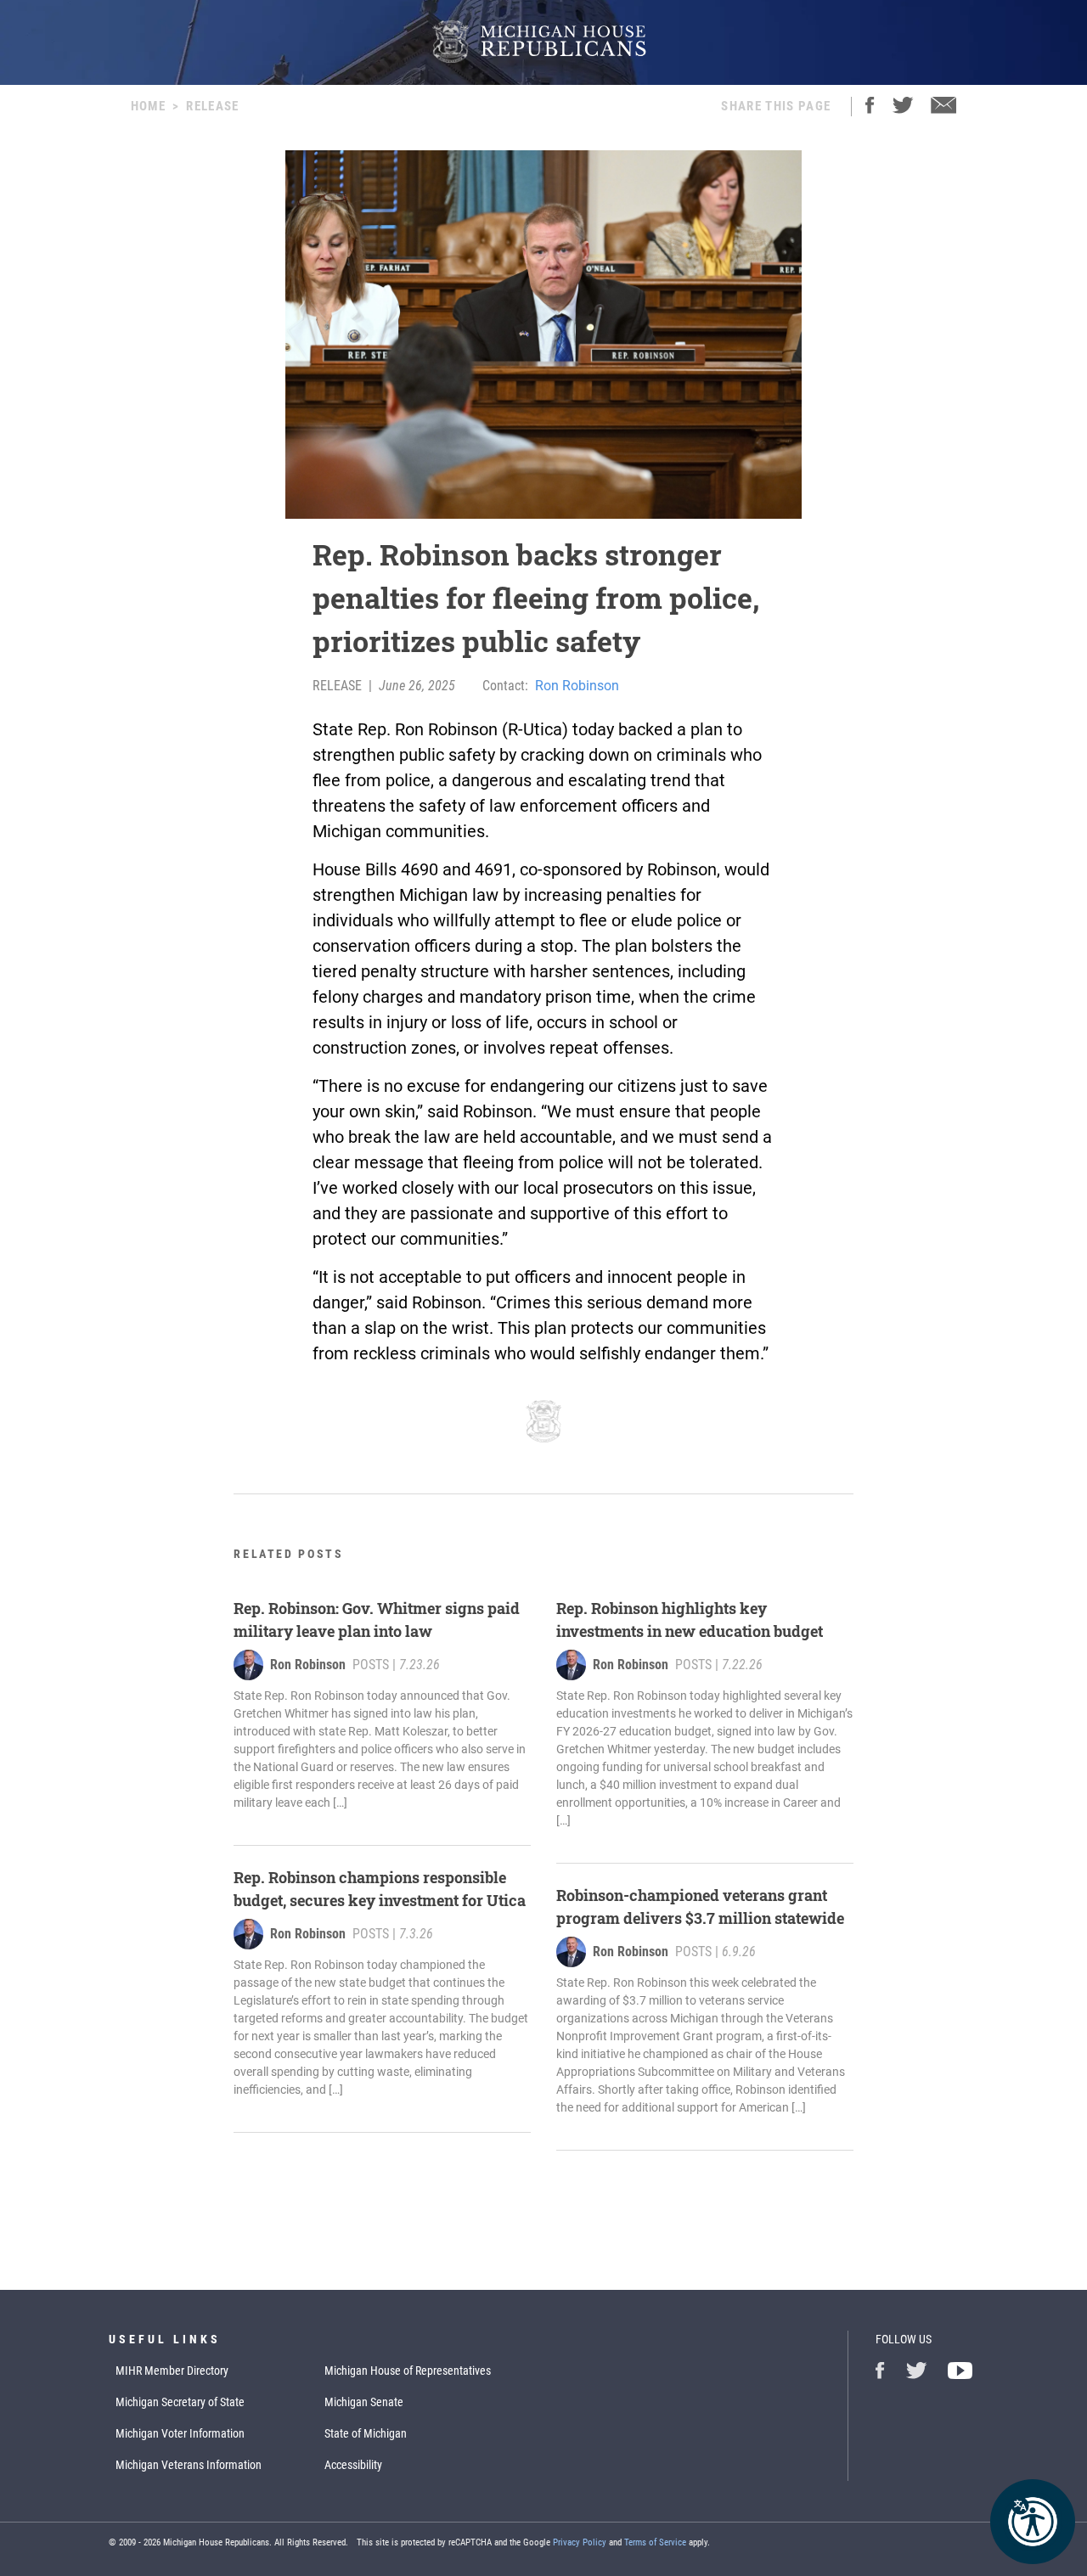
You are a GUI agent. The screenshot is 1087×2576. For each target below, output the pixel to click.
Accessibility (353, 2465)
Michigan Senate (364, 2402)
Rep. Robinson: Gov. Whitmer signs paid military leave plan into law (377, 1620)
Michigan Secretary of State (180, 2402)
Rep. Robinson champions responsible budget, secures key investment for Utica (380, 1889)
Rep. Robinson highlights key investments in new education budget (690, 1620)
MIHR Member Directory (172, 2371)
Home (148, 106)
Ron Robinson (577, 686)
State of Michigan (366, 2433)
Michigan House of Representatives (408, 2371)
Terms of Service (655, 2542)
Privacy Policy (580, 2542)
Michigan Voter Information (180, 2433)
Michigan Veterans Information (189, 2465)
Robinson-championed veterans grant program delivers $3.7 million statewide (700, 1907)
